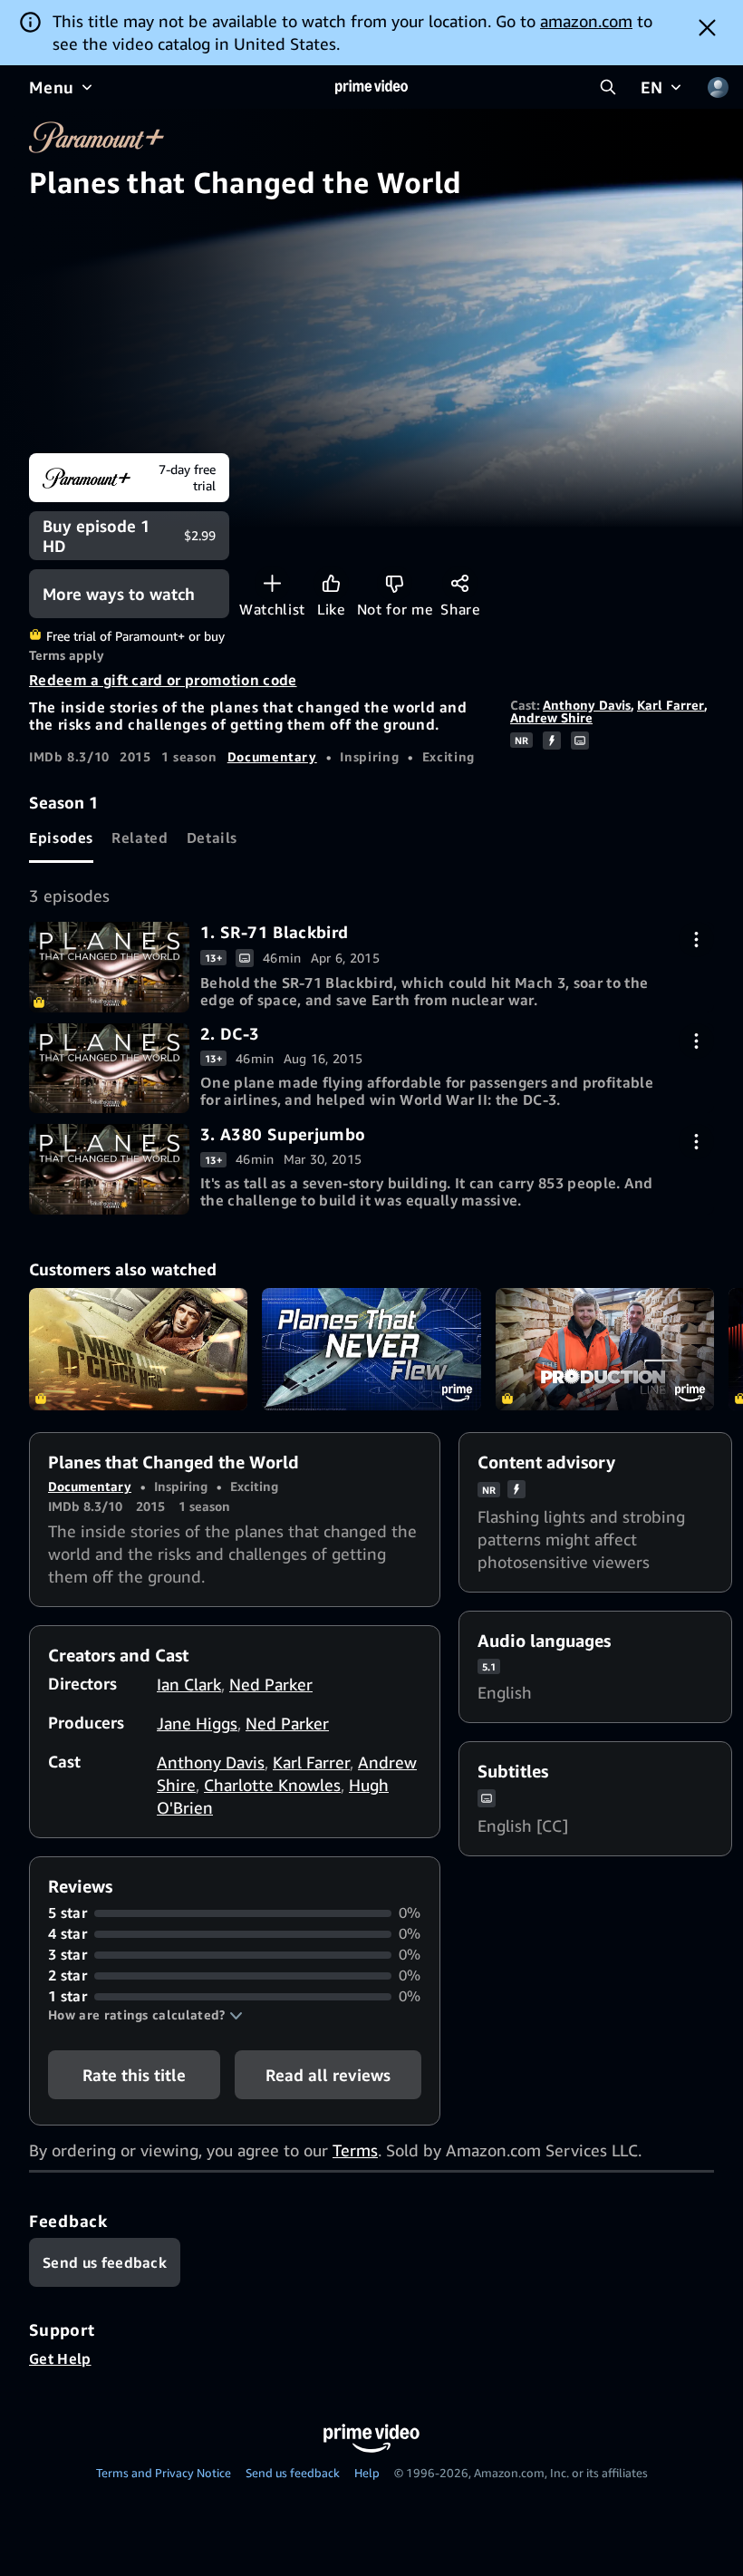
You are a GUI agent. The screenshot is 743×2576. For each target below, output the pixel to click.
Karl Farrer (671, 705)
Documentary (272, 756)
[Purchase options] (696, 939)
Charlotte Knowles (272, 1785)
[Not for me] (395, 583)
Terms (355, 2150)
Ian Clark (189, 1684)
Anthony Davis (587, 705)
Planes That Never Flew (371, 1350)
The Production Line (605, 1350)
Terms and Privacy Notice (164, 2473)
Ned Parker (271, 1684)
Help (367, 2473)
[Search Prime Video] (608, 87)
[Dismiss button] (707, 27)
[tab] (61, 838)
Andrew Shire (551, 717)
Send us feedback (293, 2473)
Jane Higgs (197, 1723)
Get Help (60, 2358)
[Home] (371, 87)
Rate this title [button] (134, 2075)
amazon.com (586, 21)
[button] (145, 2015)
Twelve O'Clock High (138, 1350)
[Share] (460, 583)
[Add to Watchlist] (272, 583)
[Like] (331, 583)
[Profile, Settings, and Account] (718, 87)
